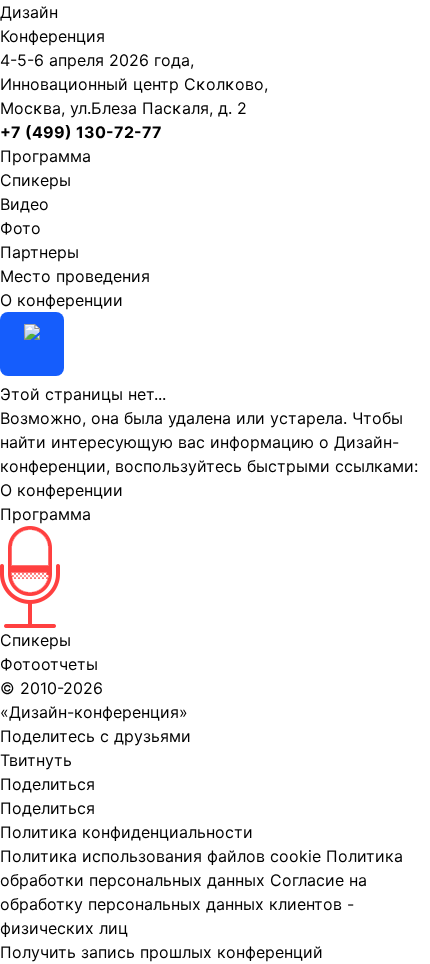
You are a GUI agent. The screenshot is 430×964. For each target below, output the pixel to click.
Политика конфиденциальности (126, 832)
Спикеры (35, 180)
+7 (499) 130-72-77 (81, 132)
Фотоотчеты (49, 664)
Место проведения (75, 276)
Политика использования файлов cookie (160, 856)
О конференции (61, 300)
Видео (24, 204)
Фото (20, 228)
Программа (45, 156)
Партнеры (39, 252)
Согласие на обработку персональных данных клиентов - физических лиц (183, 904)
